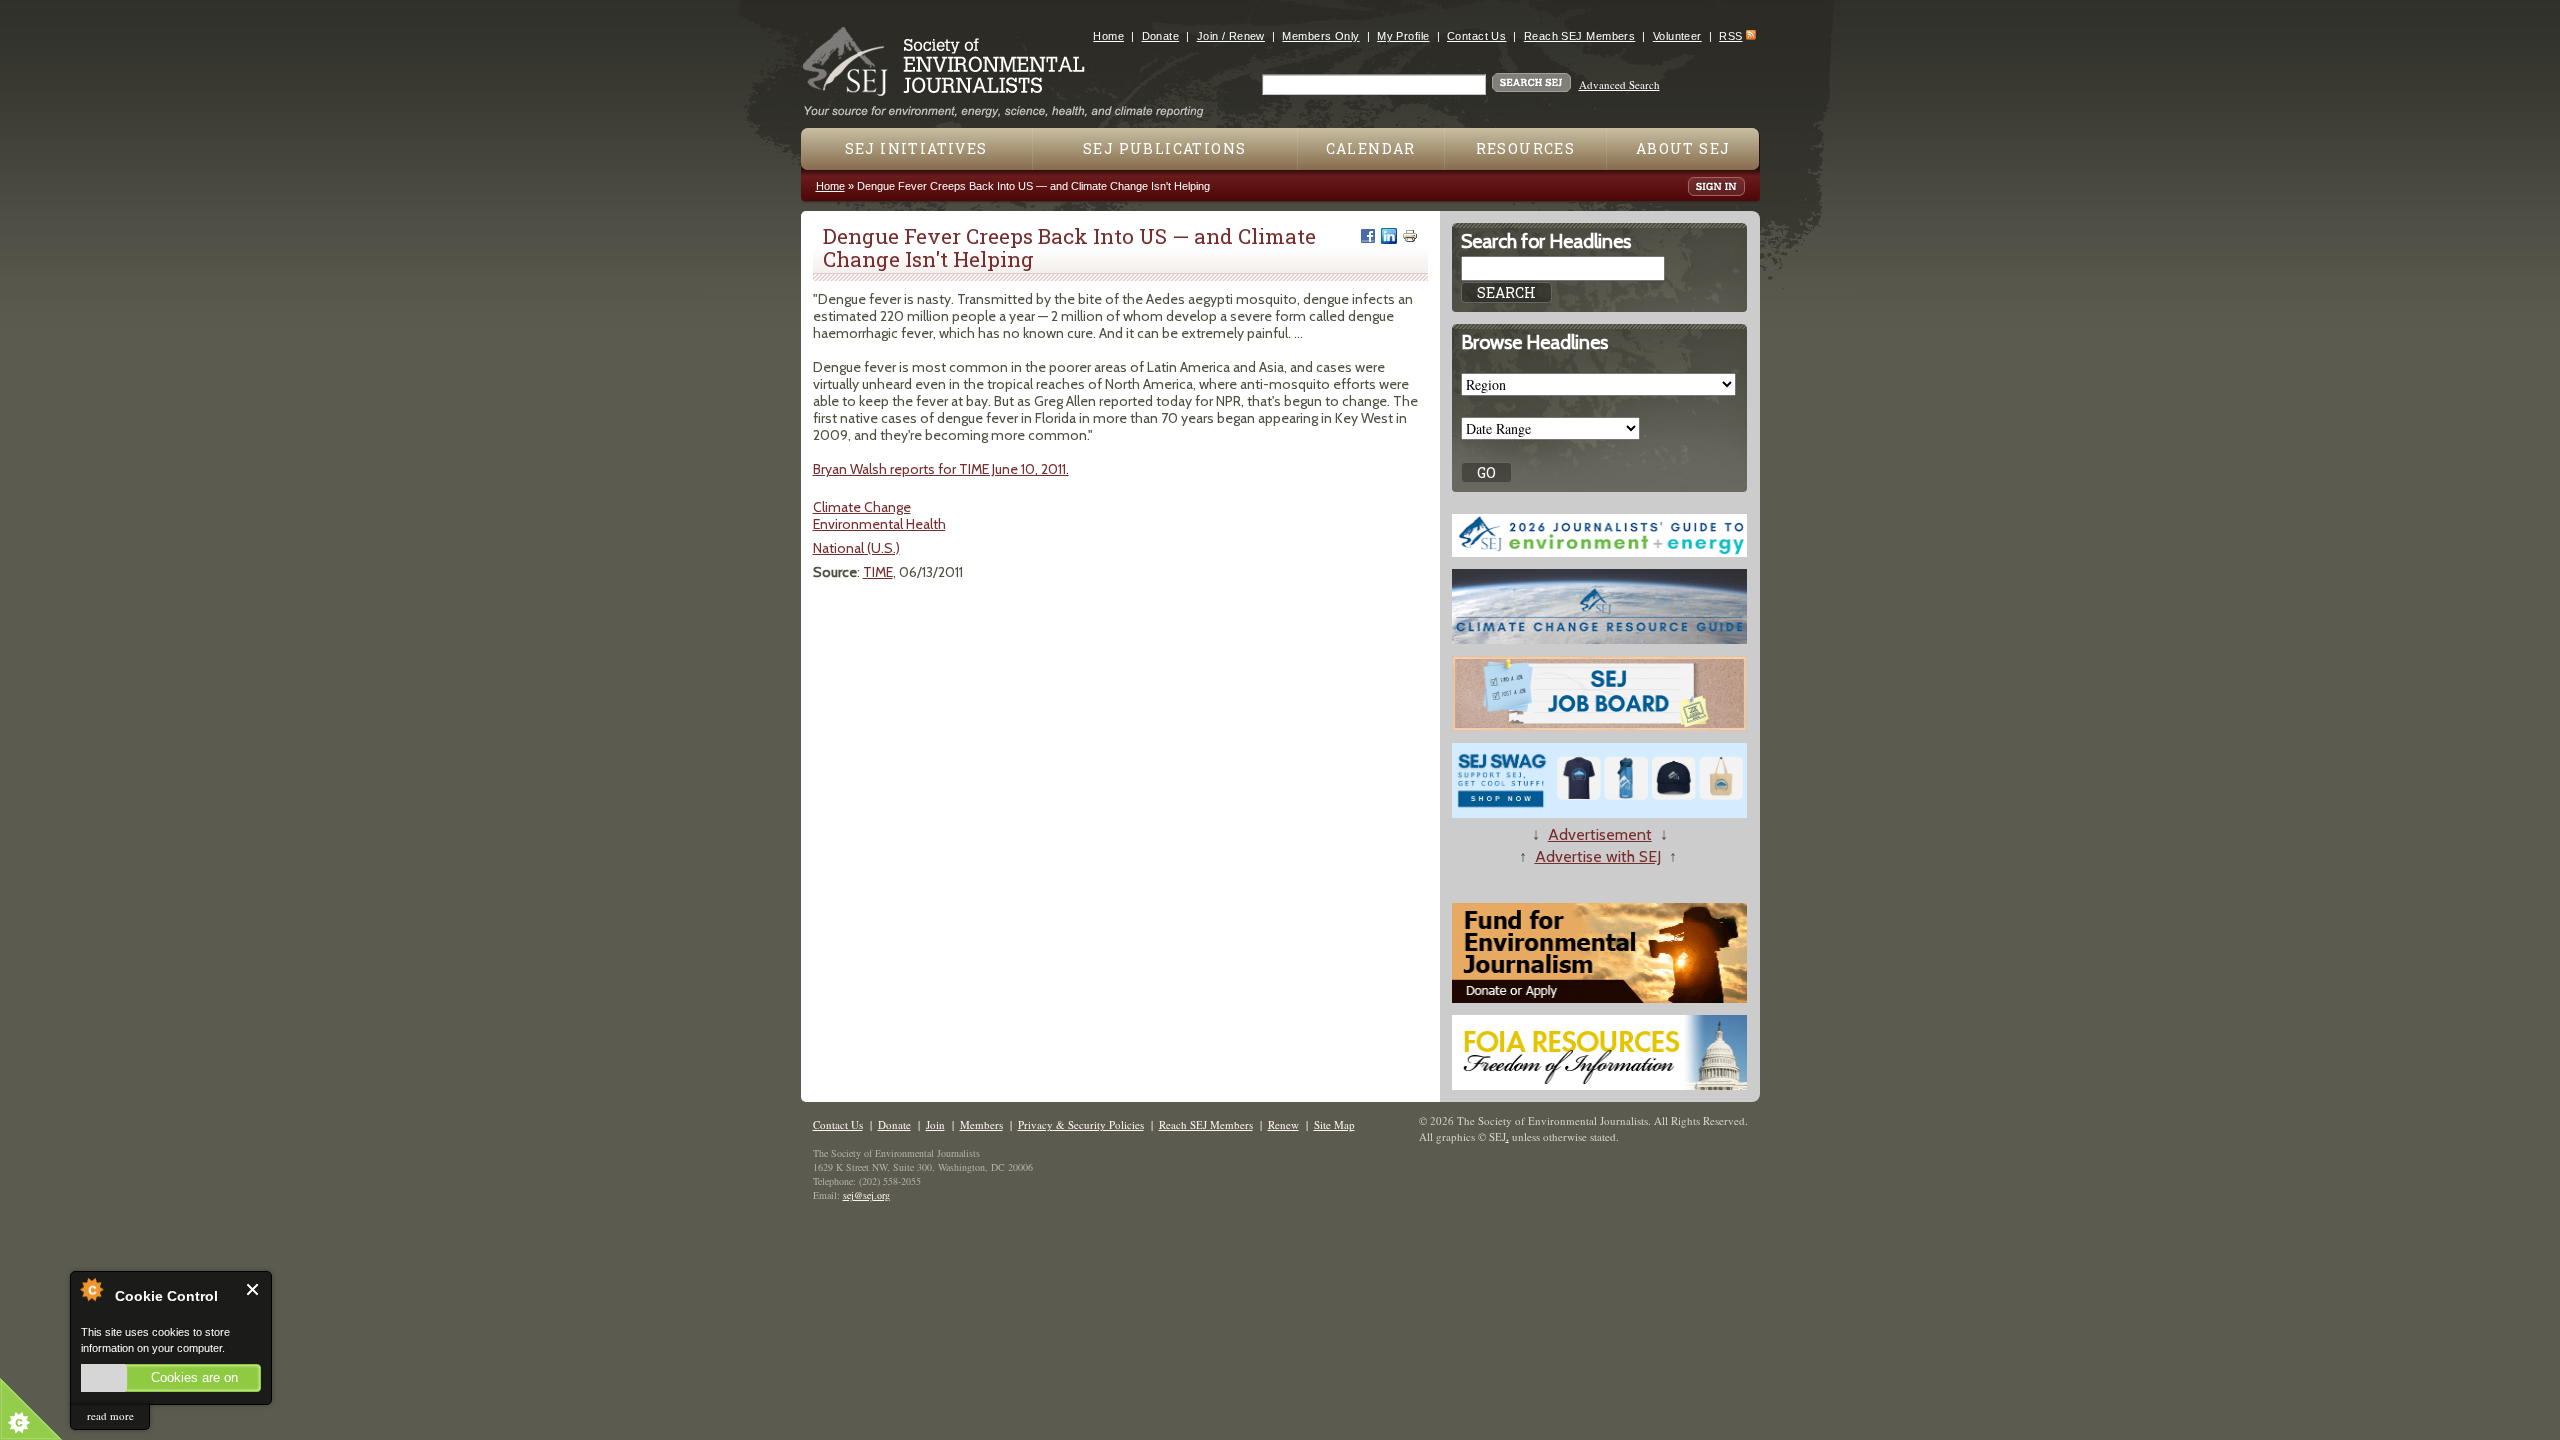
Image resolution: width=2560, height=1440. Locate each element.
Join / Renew (1231, 36)
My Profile (1403, 36)
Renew (1283, 1124)
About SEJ (1683, 148)
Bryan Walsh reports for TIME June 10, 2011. (941, 469)
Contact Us (1476, 36)
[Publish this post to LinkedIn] (1389, 236)
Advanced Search (1619, 84)
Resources (1526, 148)
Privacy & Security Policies (1081, 1124)
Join (935, 1124)
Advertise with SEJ (1598, 856)
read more (110, 1415)
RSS (1730, 36)
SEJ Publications (1164, 148)
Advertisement (1600, 834)
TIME (878, 572)
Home (1108, 36)
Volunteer (1677, 36)
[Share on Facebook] (1368, 236)
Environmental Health (879, 524)
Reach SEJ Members (1579, 36)
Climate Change (862, 507)
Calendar (1371, 148)
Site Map (1334, 1124)
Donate (1161, 36)
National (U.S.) (856, 548)
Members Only (1320, 36)
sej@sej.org (866, 1195)
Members (981, 1124)
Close (253, 1289)
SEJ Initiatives (916, 148)
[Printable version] (1410, 236)
